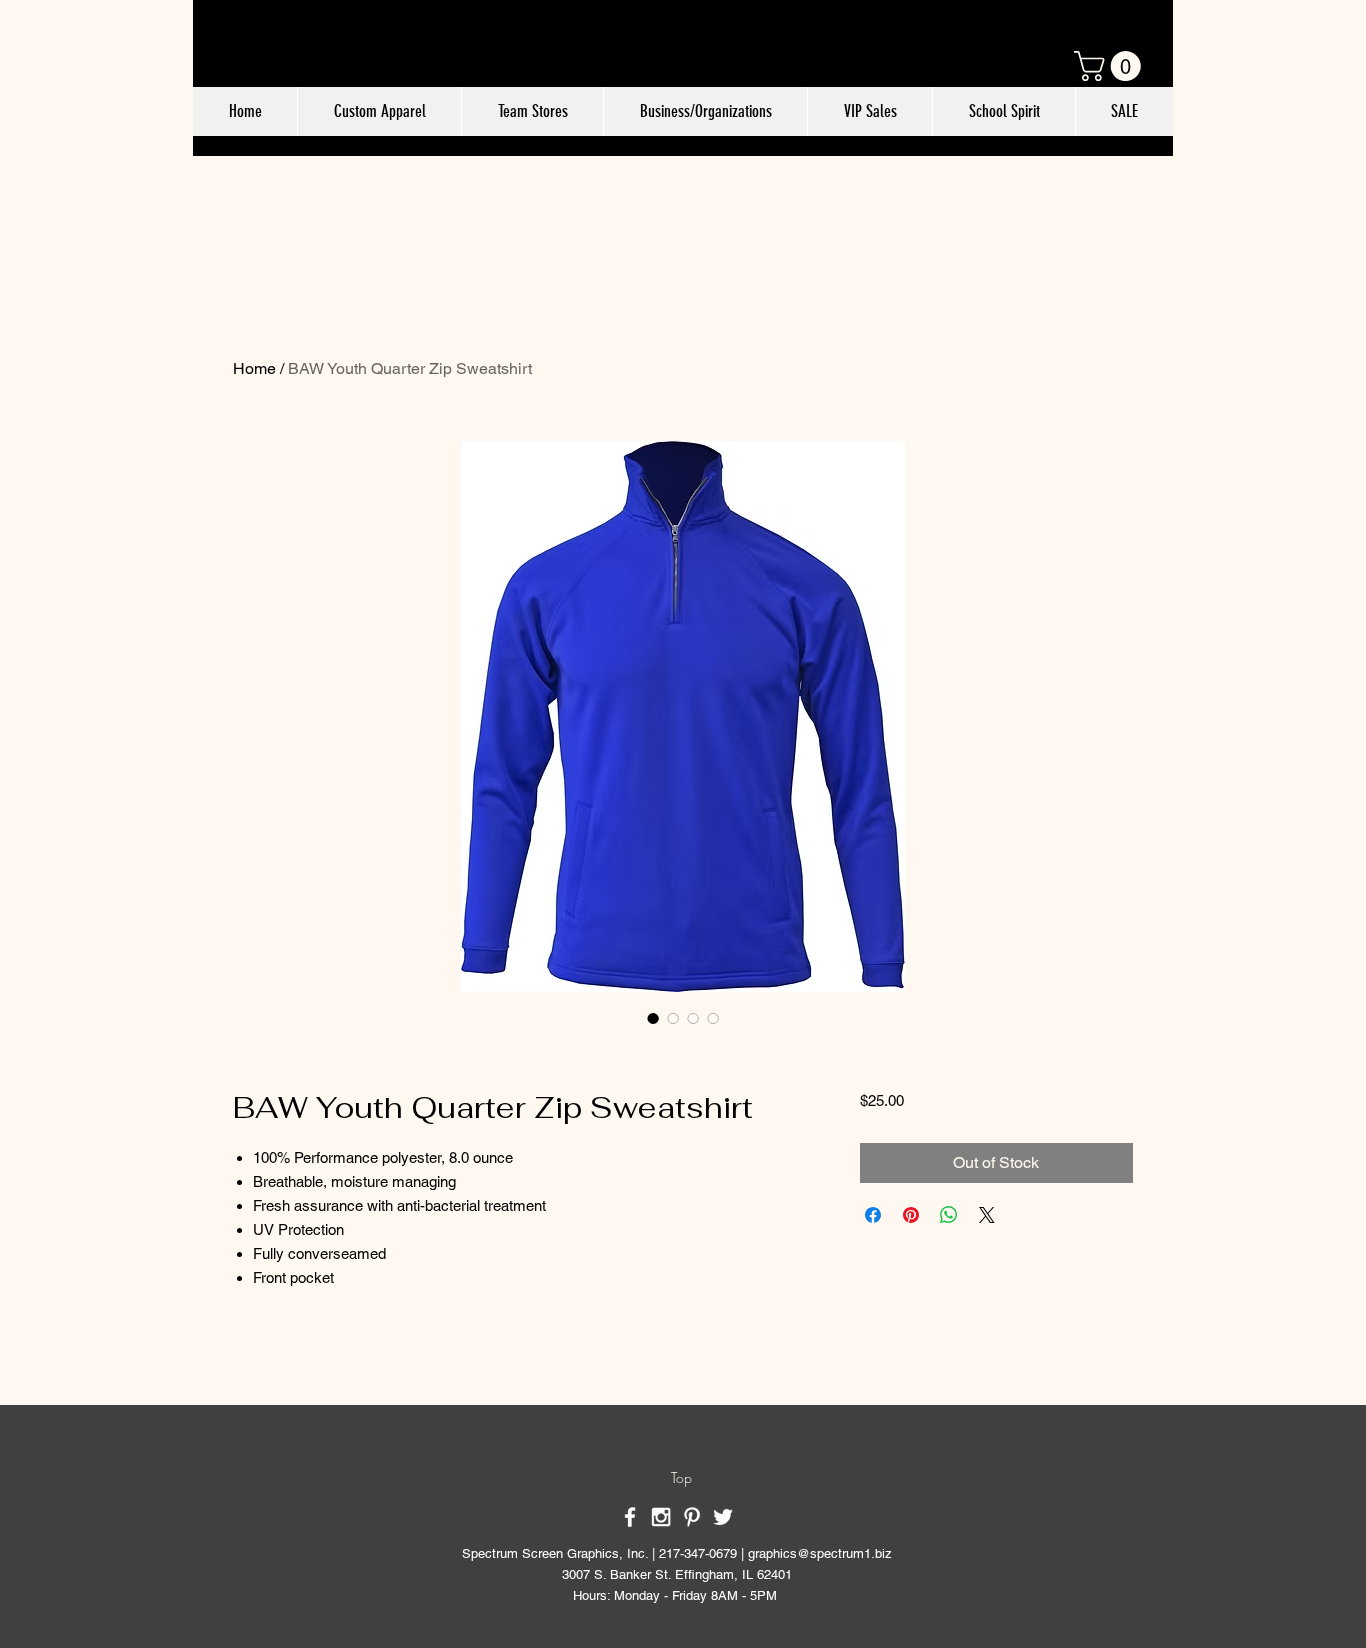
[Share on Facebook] (873, 1215)
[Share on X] (987, 1215)
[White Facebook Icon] (630, 1517)
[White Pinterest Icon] (692, 1517)
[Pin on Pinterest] (911, 1215)
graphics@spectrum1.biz (820, 1553)
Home (254, 368)
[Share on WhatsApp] (949, 1215)
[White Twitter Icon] (723, 1517)
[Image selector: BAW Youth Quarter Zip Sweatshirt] (653, 1018)
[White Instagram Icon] (661, 1517)
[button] (1111, 66)
